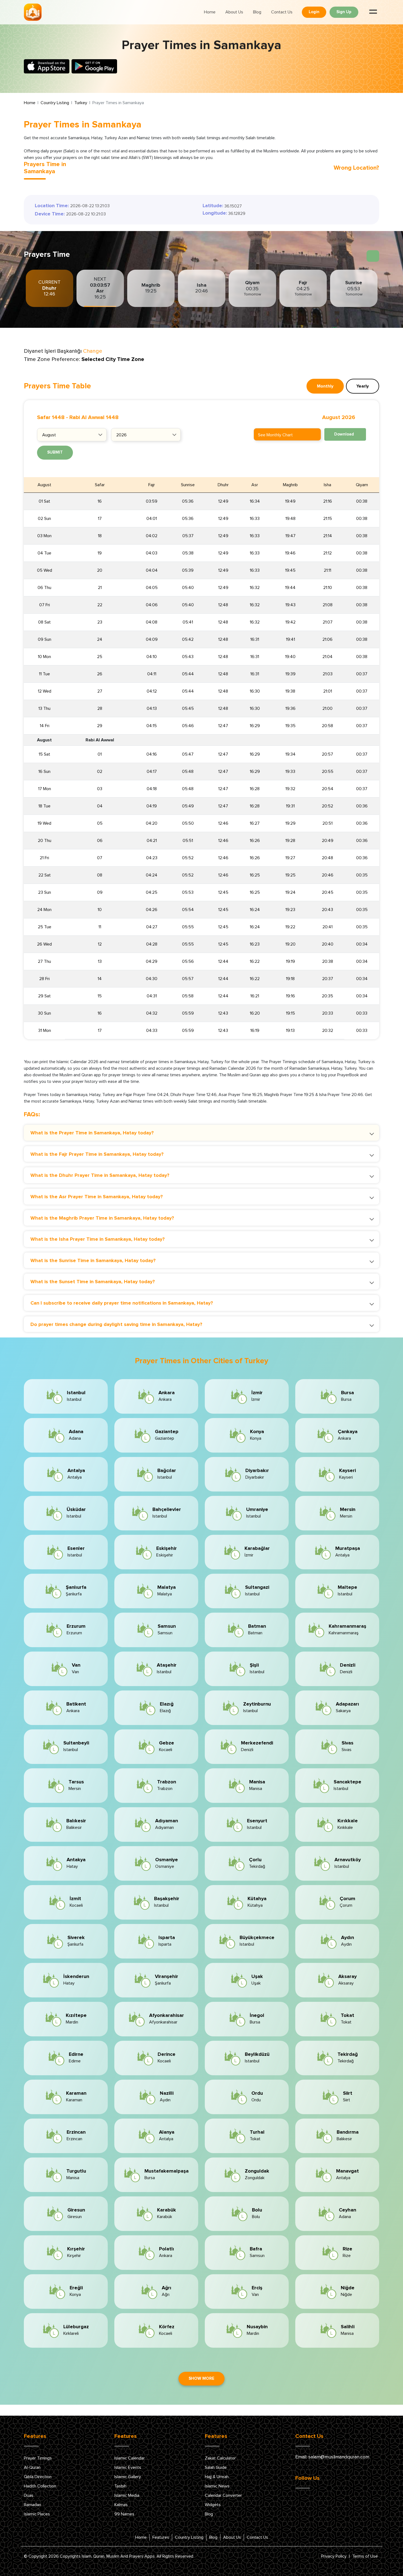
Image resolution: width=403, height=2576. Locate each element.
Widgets (213, 2505)
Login (314, 12)
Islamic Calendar (130, 2458)
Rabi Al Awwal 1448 (94, 417)
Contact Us (282, 12)
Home (210, 12)
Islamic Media (127, 2495)
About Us (234, 12)
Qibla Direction (38, 2477)
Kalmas (121, 2505)
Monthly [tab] (325, 386)
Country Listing (55, 103)
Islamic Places (37, 2514)
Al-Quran (32, 2467)
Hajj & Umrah (217, 2477)
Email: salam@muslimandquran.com (332, 2457)
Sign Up (344, 12)
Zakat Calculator (220, 2458)
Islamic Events (128, 2467)
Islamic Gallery (128, 2477)
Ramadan (32, 2505)
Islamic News (217, 2486)
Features (161, 2537)
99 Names (124, 2514)
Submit (55, 452)
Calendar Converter (223, 2495)
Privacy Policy (334, 2556)
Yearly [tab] (363, 386)
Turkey (81, 103)
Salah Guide (216, 2467)
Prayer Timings (38, 2458)
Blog (257, 12)
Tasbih (120, 2486)
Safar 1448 (51, 417)
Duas (29, 2495)
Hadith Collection (40, 2486)
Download (344, 434)
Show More (201, 2379)
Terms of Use (365, 2556)
